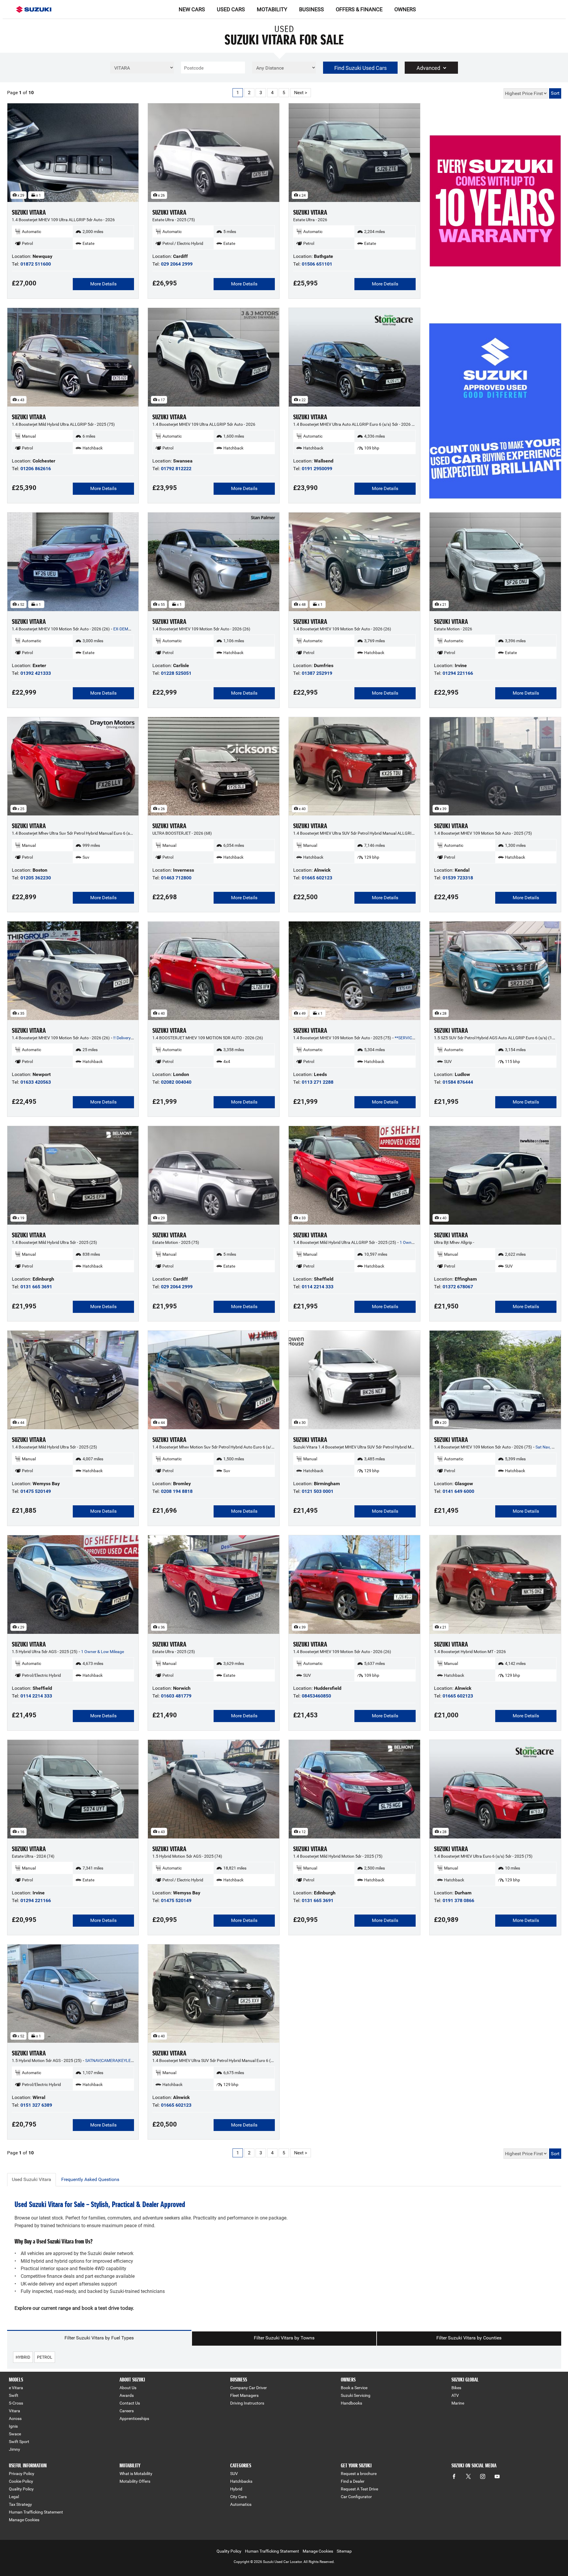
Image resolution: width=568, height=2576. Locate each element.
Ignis (13, 2426)
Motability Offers (135, 2481)
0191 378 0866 (458, 1900)
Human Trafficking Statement (36, 2512)
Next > (301, 93)
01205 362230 (36, 878)
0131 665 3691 (36, 1287)
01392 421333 (36, 673)
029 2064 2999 (177, 264)
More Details (103, 284)
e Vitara (16, 2388)
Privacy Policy (22, 2474)
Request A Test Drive (359, 2489)
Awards (127, 2395)
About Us (128, 2388)
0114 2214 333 (318, 1287)
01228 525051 (176, 673)
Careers (127, 2411)
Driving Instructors (247, 2403)
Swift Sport (19, 2442)
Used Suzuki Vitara (32, 2179)
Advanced (428, 68)
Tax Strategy (20, 2504)
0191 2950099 (317, 469)
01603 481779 (176, 1696)
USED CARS (231, 9)
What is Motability (136, 2474)
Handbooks (351, 2403)
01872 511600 (36, 264)
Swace (15, 2434)
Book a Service (354, 2388)
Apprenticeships (134, 2418)
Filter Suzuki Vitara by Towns (284, 2338)
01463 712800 (176, 878)
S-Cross (16, 2403)
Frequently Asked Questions (90, 2179)
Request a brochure (359, 2474)
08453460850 (316, 1696)
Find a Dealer (353, 2481)
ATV (455, 2395)
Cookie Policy (21, 2481)
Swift (14, 2395)
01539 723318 (458, 878)
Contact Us (130, 2403)
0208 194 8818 (177, 1491)
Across (15, 2418)
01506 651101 (317, 264)
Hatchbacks (241, 2481)
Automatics (241, 2504)
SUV (234, 2474)
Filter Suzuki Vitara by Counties (469, 2338)
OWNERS (405, 9)
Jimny (14, 2449)
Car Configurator (356, 2497)
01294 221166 (458, 673)
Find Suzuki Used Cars (360, 68)
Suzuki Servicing (356, 2395)
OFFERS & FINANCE (359, 9)
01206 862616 (36, 469)
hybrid (23, 2357)
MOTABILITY (272, 9)
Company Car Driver (248, 2388)
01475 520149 (36, 1491)
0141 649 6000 (458, 1491)
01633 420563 (36, 1082)
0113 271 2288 (318, 1082)
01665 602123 (317, 878)
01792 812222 (176, 469)
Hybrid (236, 2489)
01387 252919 (317, 673)
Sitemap (344, 2551)
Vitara (14, 2411)
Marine (458, 2403)
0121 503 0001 (318, 1491)
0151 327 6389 (36, 2105)
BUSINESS (312, 9)
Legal (14, 2497)
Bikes (456, 2388)
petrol (45, 2357)
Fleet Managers (244, 2395)
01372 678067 (458, 1287)
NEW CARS (192, 9)
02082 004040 (176, 1082)
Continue (495, 215)
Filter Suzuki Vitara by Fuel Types (99, 2338)
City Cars (238, 2497)
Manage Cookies (24, 2520)
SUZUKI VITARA (29, 212)
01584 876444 (458, 1082)
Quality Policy (21, 2489)
